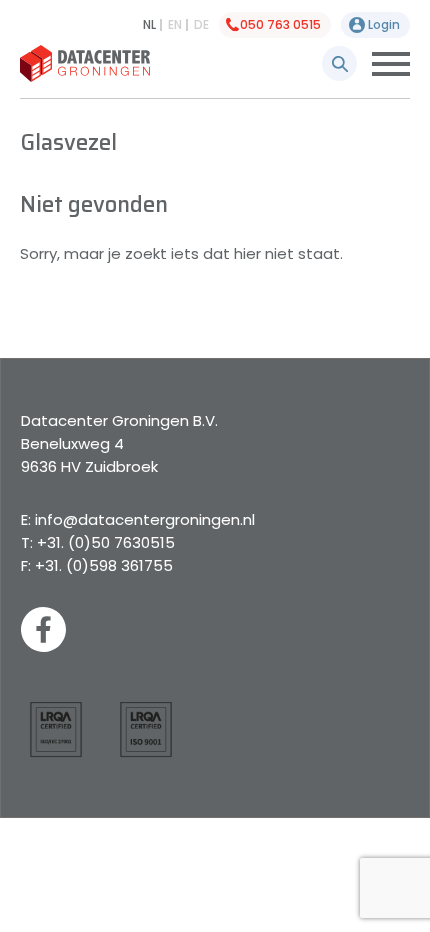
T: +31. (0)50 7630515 (98, 542)
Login (384, 24)
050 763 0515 (280, 24)
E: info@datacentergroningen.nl (138, 519)
